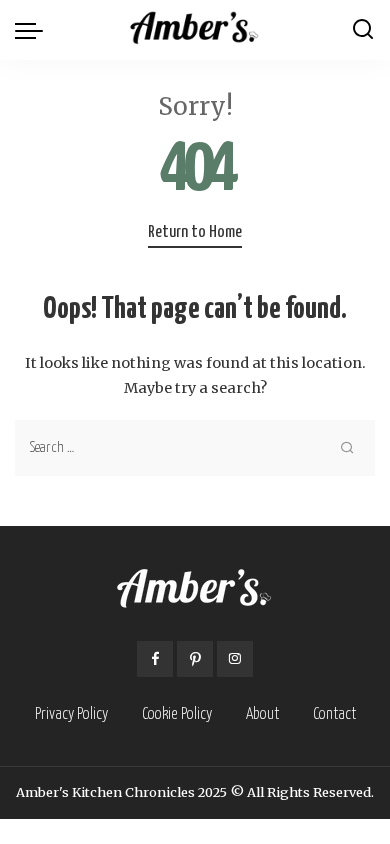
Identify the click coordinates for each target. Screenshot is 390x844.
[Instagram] (235, 659)
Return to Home (195, 232)
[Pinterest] (195, 659)
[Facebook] (155, 659)
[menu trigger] (34, 30)
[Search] (363, 30)
